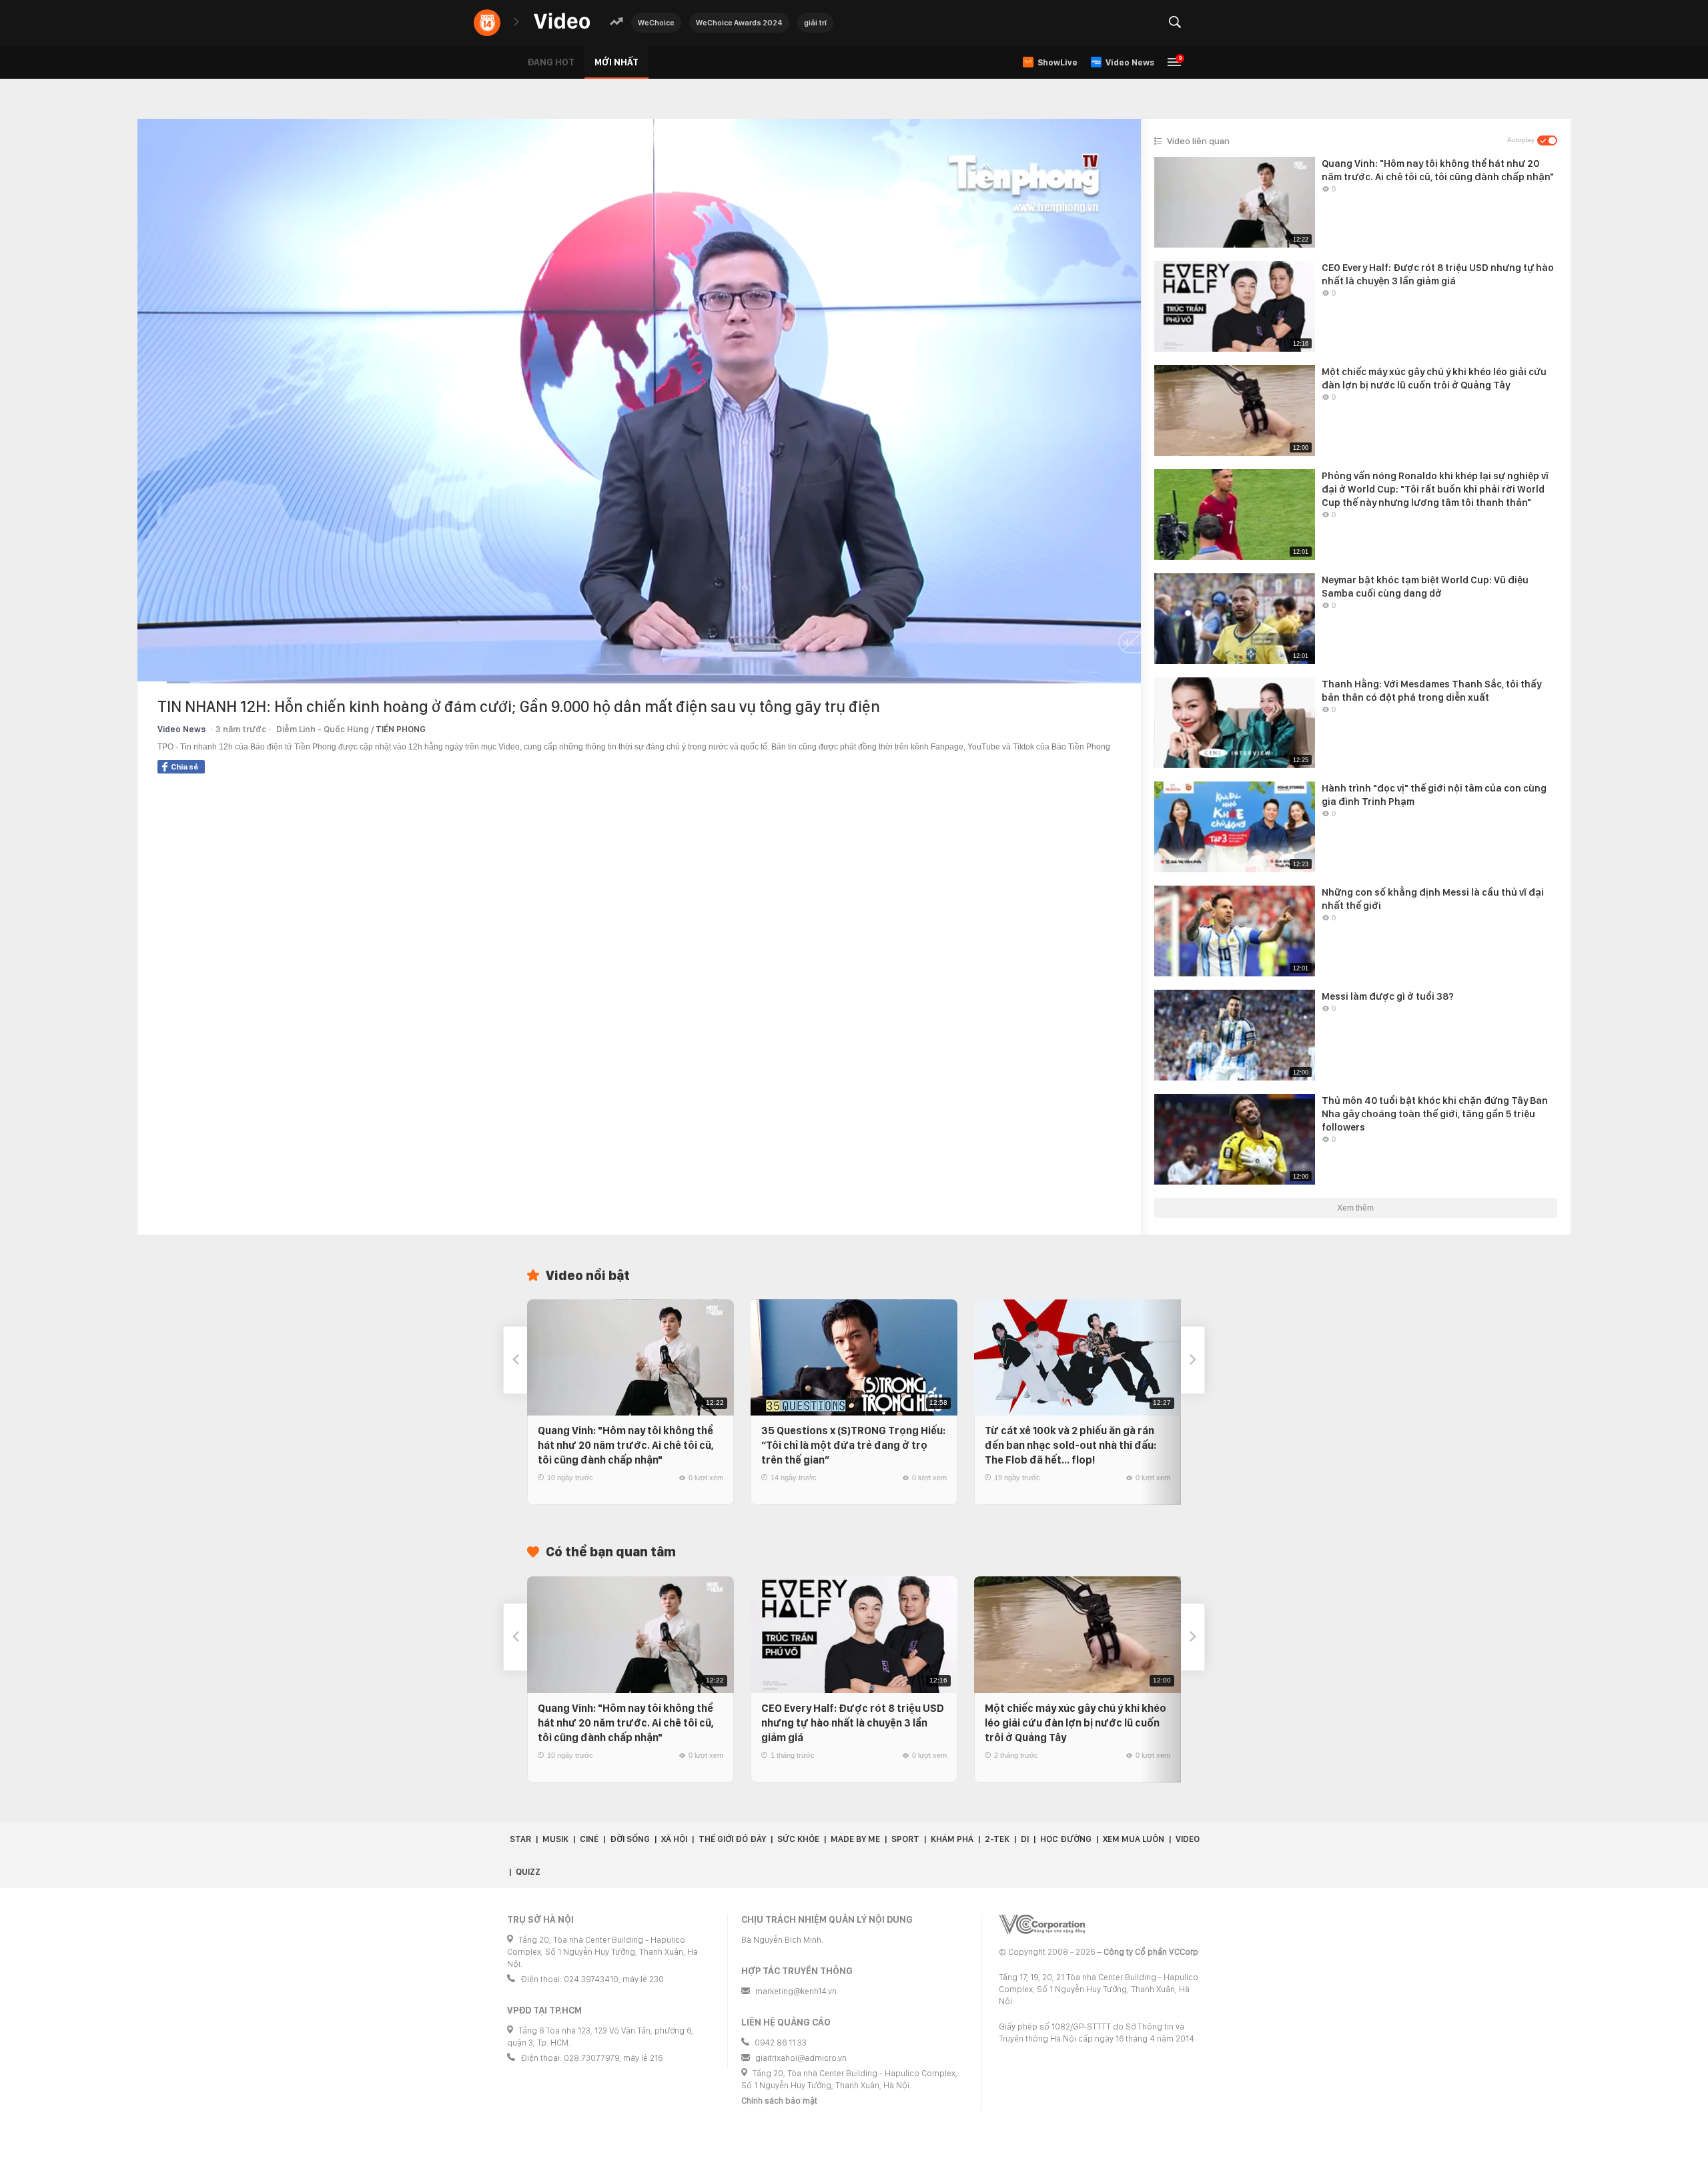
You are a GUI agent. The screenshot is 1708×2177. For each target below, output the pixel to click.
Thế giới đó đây (732, 1839)
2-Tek (997, 1839)
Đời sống (630, 1839)
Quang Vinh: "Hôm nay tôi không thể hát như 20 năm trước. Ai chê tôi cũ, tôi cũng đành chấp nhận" (626, 1445)
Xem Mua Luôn (1134, 1839)
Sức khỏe (798, 1839)
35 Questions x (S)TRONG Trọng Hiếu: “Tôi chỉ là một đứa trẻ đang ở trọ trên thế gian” (853, 1445)
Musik (555, 1839)
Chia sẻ (184, 767)
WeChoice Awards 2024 (739, 23)
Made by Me (855, 1839)
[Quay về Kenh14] (487, 23)
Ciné (589, 1839)
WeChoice (656, 23)
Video (1188, 1839)
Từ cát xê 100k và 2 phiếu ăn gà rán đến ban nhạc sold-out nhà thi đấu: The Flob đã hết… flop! (1071, 1445)
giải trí (815, 23)
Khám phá (952, 1839)
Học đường (1066, 1839)
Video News (181, 729)
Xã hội (674, 1839)
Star (520, 1839)
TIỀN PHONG (401, 729)
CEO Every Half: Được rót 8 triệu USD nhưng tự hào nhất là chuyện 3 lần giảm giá (853, 1723)
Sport (905, 1839)
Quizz (528, 1872)
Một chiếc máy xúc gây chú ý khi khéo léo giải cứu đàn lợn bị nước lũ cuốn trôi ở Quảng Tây (1076, 1723)
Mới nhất (616, 62)
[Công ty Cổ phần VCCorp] (1042, 1924)
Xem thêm (1355, 1208)
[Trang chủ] (562, 22)
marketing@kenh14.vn (796, 1991)
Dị (1025, 1839)
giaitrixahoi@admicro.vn (801, 2058)
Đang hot (551, 62)
